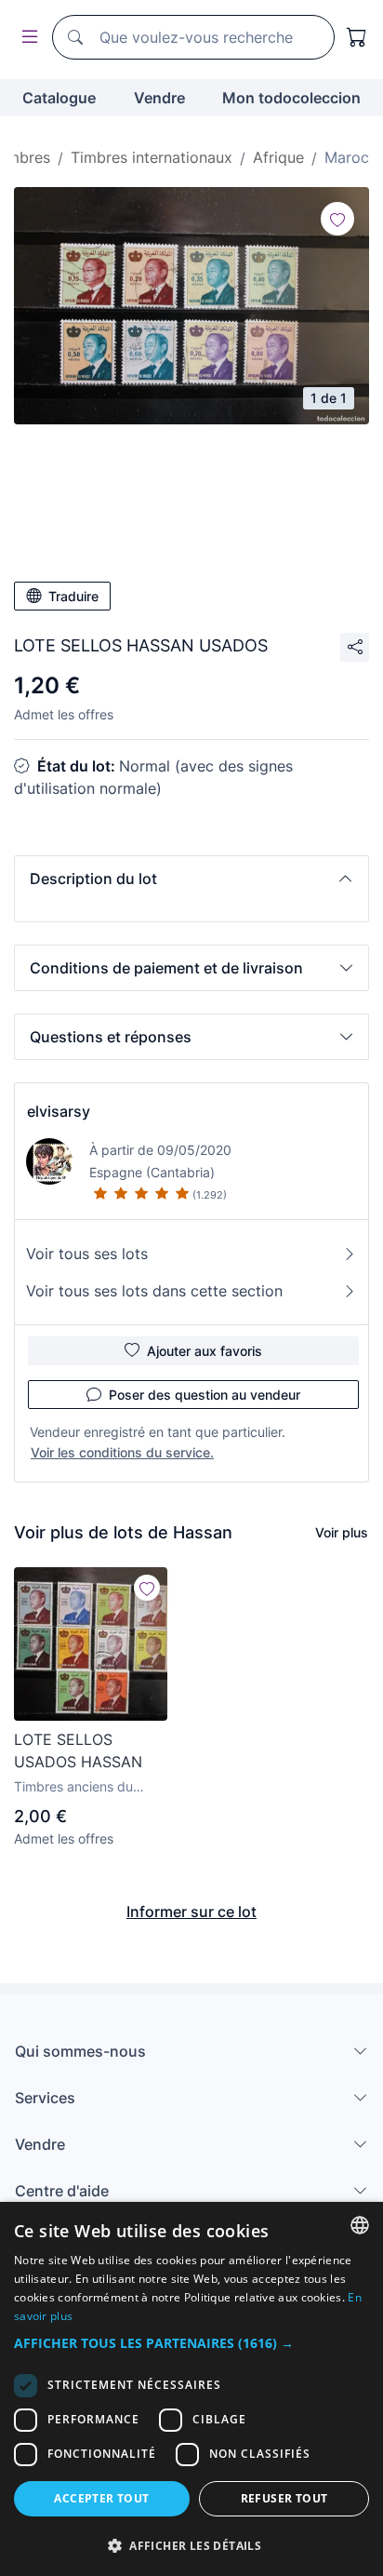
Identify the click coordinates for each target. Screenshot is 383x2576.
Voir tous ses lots (87, 1254)
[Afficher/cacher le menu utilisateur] (26, 38)
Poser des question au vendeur (205, 1395)
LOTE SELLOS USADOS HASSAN (78, 1751)
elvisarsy (59, 1111)
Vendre (159, 98)
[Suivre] (337, 219)
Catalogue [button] (59, 98)
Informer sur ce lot (191, 1912)
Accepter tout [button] (101, 2498)
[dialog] (191, 2389)
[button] (191, 879)
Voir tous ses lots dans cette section (154, 1291)
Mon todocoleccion (291, 98)
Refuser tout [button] (284, 2498)
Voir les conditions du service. (122, 1452)
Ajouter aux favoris (205, 1351)
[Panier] (357, 37)
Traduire (73, 596)
